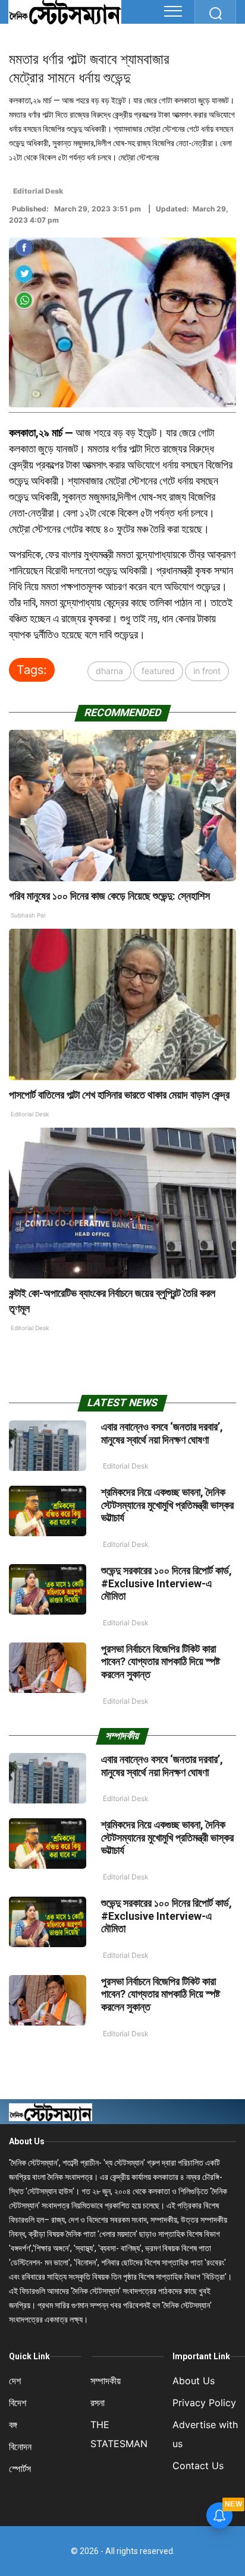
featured (158, 671)
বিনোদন (20, 2447)
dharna (109, 671)
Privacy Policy (204, 2403)
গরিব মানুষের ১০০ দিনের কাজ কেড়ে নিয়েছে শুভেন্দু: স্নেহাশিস (109, 896)
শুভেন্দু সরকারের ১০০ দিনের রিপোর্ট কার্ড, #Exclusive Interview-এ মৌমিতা (167, 1583)
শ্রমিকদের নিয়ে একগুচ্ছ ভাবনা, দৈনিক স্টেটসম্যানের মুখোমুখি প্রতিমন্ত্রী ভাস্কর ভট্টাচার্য (167, 1505)
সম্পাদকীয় (106, 2381)
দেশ (15, 2381)
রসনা (98, 2403)
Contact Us (198, 2466)
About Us (27, 2141)
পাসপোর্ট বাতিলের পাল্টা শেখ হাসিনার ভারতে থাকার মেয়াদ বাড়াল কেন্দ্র (120, 1095)
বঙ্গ (13, 2425)
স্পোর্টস (20, 2469)
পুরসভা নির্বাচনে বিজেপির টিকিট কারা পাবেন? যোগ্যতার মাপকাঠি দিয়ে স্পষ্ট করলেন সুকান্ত (161, 1662)
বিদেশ (18, 2403)
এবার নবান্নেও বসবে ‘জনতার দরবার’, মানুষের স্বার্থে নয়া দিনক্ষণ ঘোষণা (162, 1433)
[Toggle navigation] (173, 11)
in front (207, 671)
